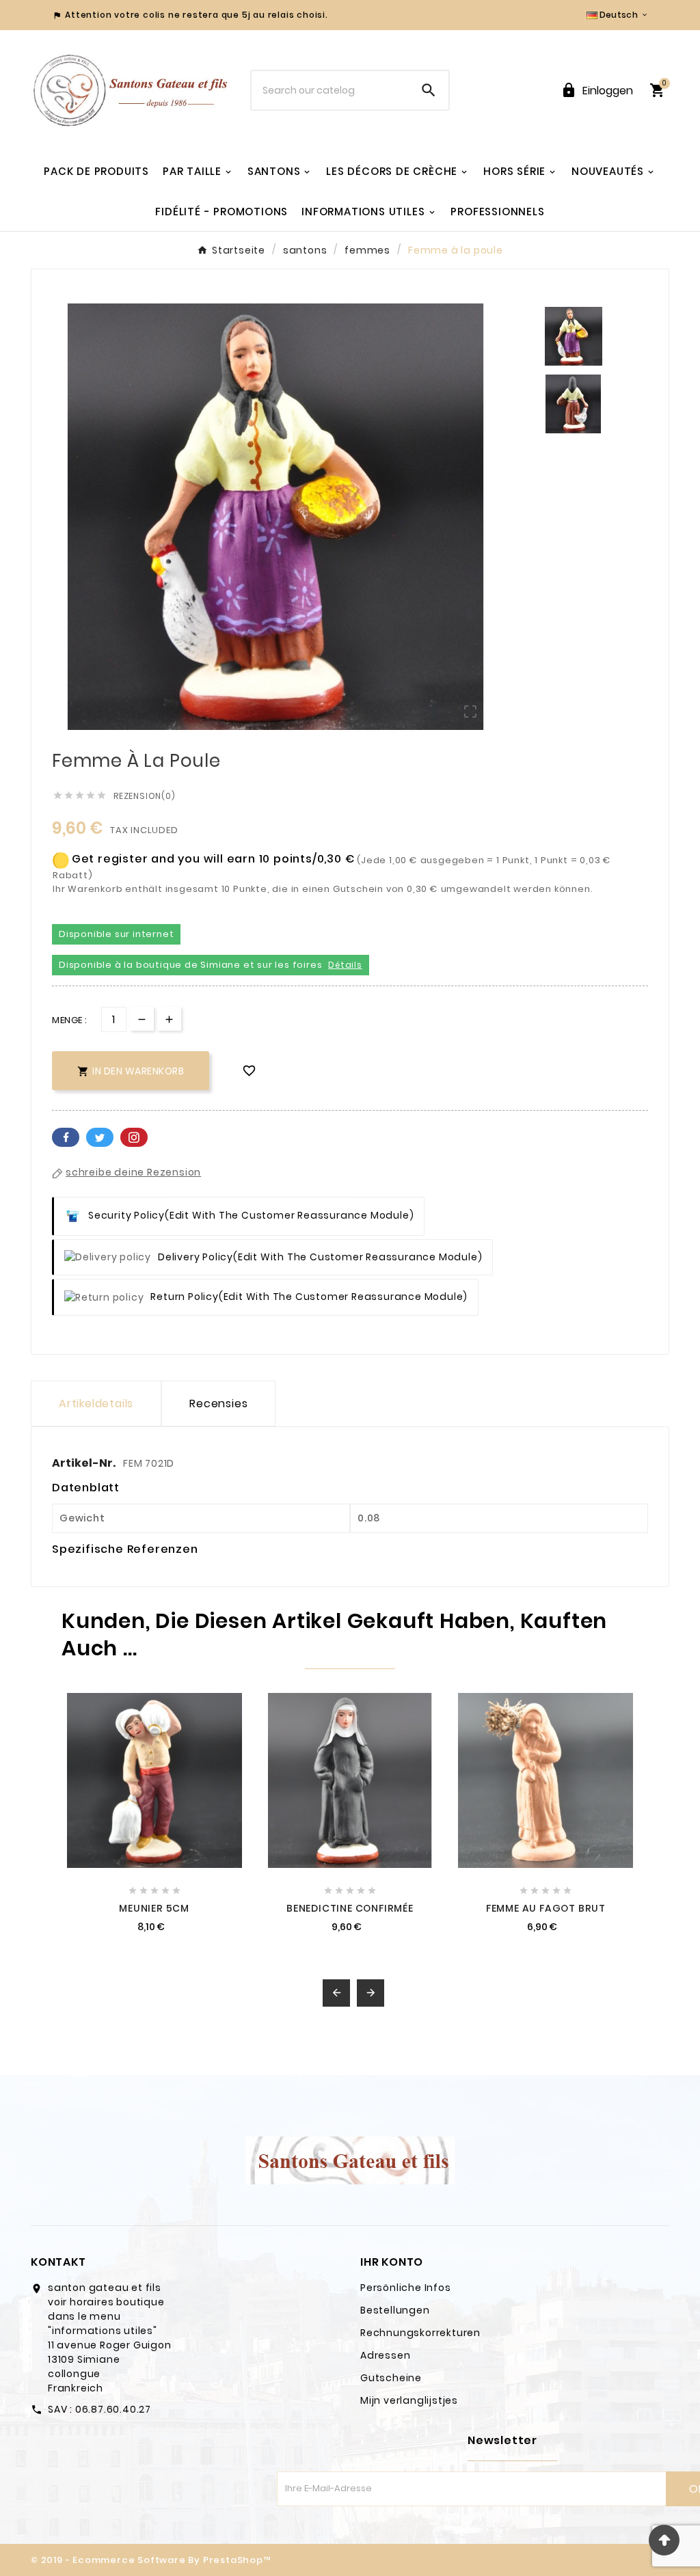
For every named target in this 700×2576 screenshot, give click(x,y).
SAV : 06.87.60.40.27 (99, 2409)
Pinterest (134, 1137)
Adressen (385, 2355)
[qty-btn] (169, 1019)
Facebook (66, 1137)
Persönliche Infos (406, 2288)
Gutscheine (391, 2378)
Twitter (100, 1137)
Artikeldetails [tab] (96, 1404)
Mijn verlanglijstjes (409, 2400)
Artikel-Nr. (85, 1463)
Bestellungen (395, 2310)
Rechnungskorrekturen (420, 2333)
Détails (345, 965)
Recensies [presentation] (218, 1404)
